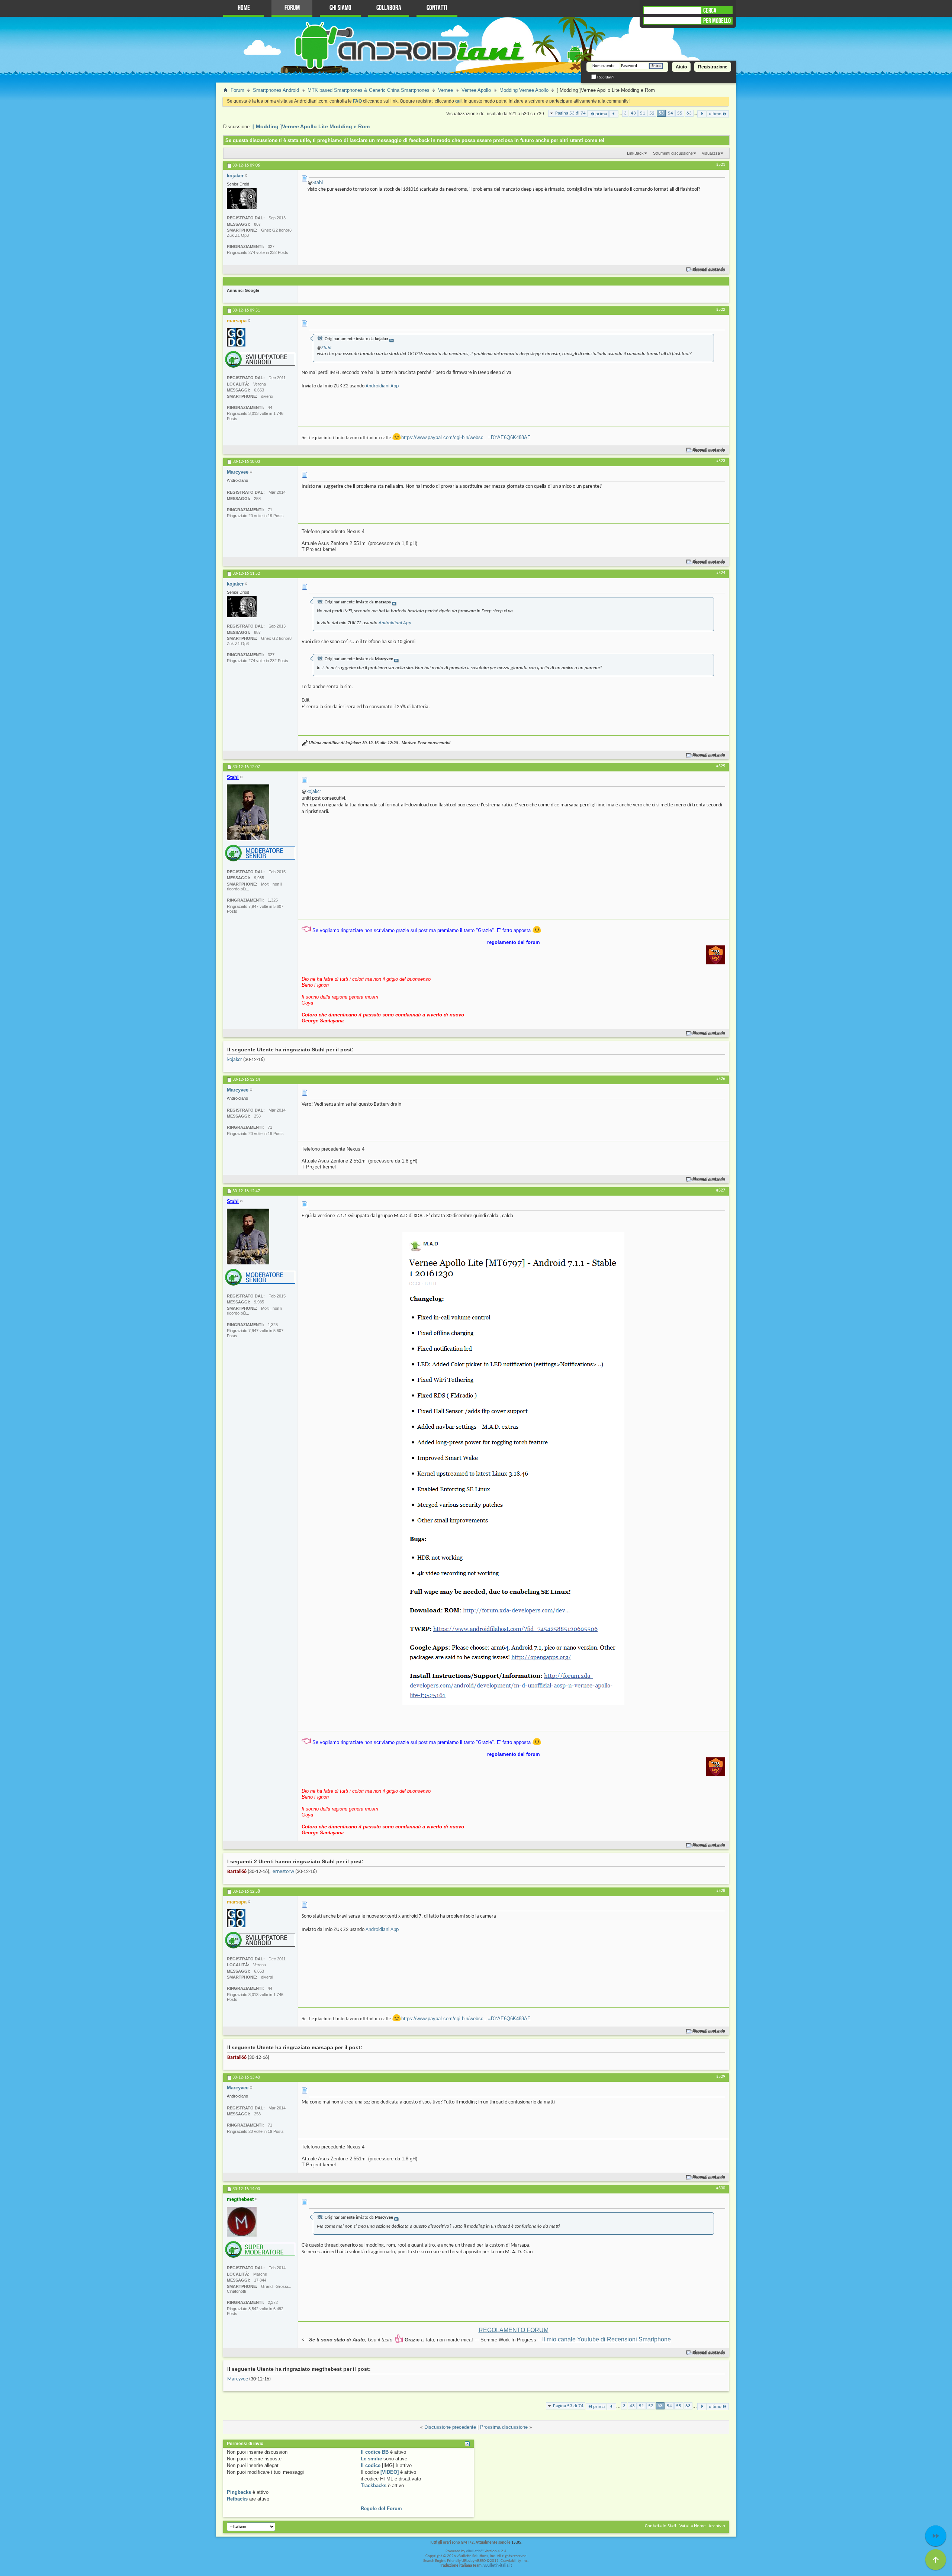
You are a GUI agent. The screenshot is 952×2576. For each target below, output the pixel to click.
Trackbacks (374, 2485)
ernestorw (283, 1872)
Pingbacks (239, 2492)
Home (244, 8)
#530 (721, 2188)
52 (652, 113)
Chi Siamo (340, 8)
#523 (721, 461)
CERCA (710, 10)
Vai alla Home (692, 2526)
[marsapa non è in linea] (236, 337)
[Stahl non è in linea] (248, 812)
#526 (721, 1079)
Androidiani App (382, 386)
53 (661, 113)
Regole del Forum (381, 2509)
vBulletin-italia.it (498, 2566)
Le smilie (371, 2459)
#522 (721, 310)
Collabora (389, 8)
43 (633, 113)
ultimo (715, 114)
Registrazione (713, 67)
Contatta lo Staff (661, 2526)
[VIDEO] (390, 2472)
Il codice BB (375, 2452)
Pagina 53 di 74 (570, 113)
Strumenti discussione (673, 153)
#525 (721, 766)
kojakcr (314, 792)
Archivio (717, 2526)
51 (643, 113)
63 (689, 113)
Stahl (318, 183)
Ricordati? (605, 77)
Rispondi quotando (709, 270)
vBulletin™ (475, 2551)
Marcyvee (238, 2379)
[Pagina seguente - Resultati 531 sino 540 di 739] (702, 114)
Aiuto (681, 67)
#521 (721, 165)
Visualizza (711, 153)
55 (680, 113)
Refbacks (237, 2499)
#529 (721, 2077)
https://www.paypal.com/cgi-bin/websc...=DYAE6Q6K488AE (466, 437)
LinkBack (635, 153)
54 (670, 113)
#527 (721, 1190)
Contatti (437, 8)
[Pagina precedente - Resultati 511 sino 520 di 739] (614, 114)
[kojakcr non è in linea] (242, 199)
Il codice (371, 2465)
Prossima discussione (504, 2427)
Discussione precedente (450, 2427)
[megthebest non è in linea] (242, 2222)
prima (601, 114)
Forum (292, 8)
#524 (721, 573)
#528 (721, 1891)
